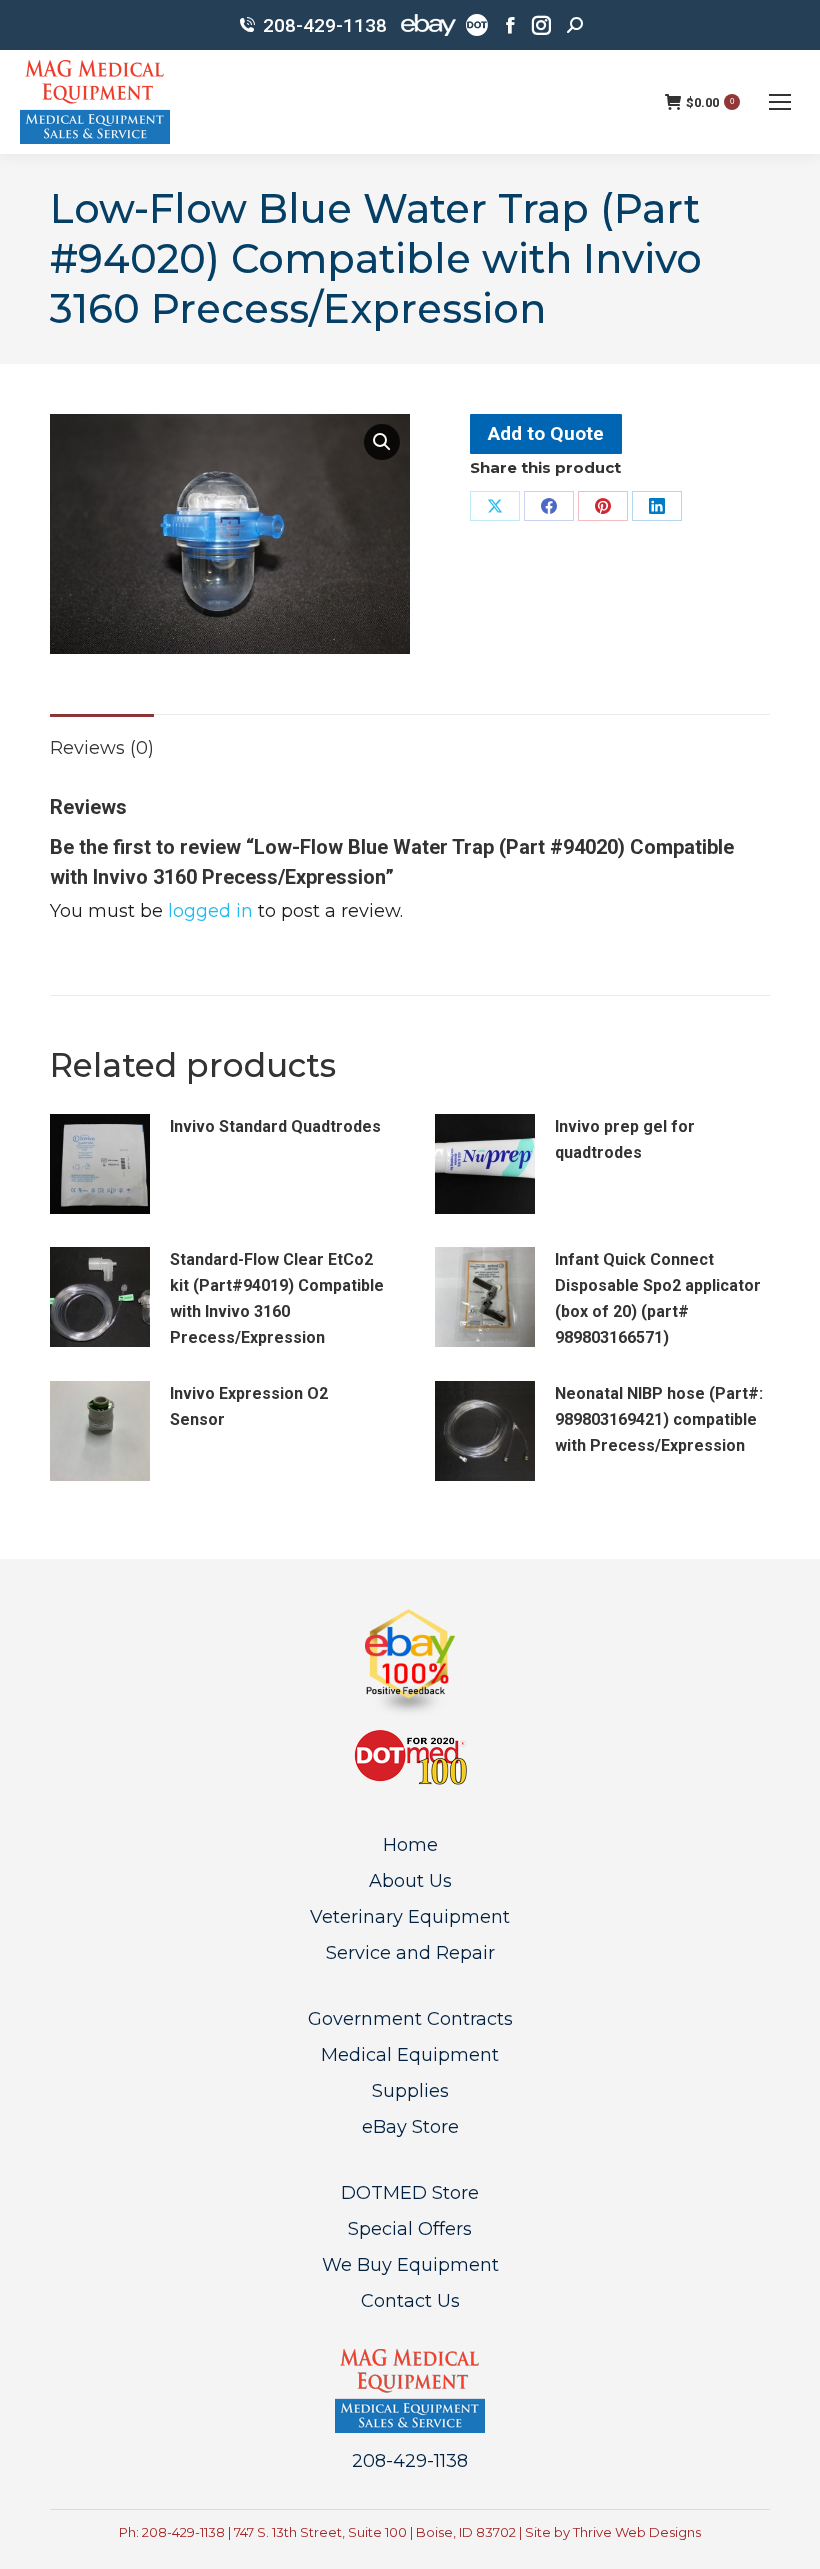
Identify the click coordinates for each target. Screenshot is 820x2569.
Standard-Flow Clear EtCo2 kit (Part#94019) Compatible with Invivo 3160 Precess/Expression (277, 1298)
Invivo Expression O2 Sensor (249, 1406)
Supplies (410, 2091)
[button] (382, 442)
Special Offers (410, 2229)
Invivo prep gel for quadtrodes (625, 1139)
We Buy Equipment (410, 2265)
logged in (210, 911)
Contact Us (410, 2301)
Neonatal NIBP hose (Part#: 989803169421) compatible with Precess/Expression (659, 1419)
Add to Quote (546, 433)
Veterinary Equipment (410, 1917)
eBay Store (410, 2127)
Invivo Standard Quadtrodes (275, 1126)
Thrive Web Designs (637, 2532)
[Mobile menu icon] (780, 102)
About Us (410, 1881)
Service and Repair (410, 1953)
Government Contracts (410, 2019)
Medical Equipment (410, 2055)
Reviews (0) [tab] (102, 748)
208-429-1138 (325, 25)
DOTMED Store (410, 2193)
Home (410, 1845)
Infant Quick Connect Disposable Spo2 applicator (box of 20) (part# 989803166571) (658, 1298)
